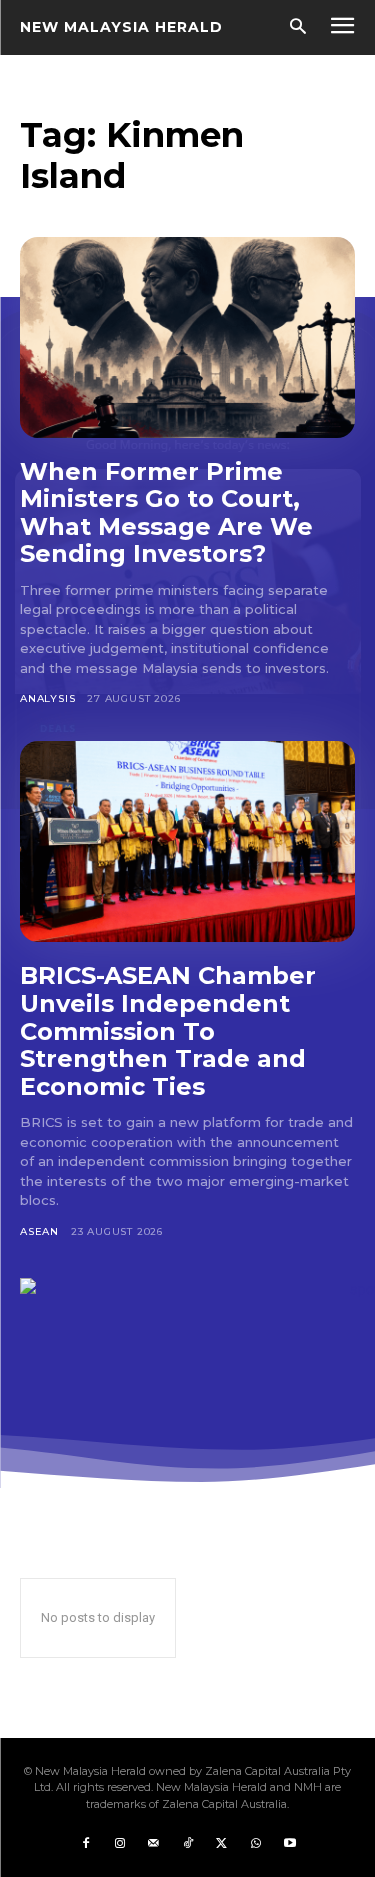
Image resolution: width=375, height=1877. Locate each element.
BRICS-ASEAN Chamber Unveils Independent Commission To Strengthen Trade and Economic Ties (168, 1030)
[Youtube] (290, 1844)
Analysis (47, 698)
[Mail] (154, 1844)
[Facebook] (86, 1844)
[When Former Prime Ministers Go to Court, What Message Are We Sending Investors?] (187, 337)
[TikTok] (188, 1844)
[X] (222, 1844)
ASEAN (39, 1231)
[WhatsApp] (256, 1844)
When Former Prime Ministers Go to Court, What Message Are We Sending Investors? (166, 513)
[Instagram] (120, 1844)
